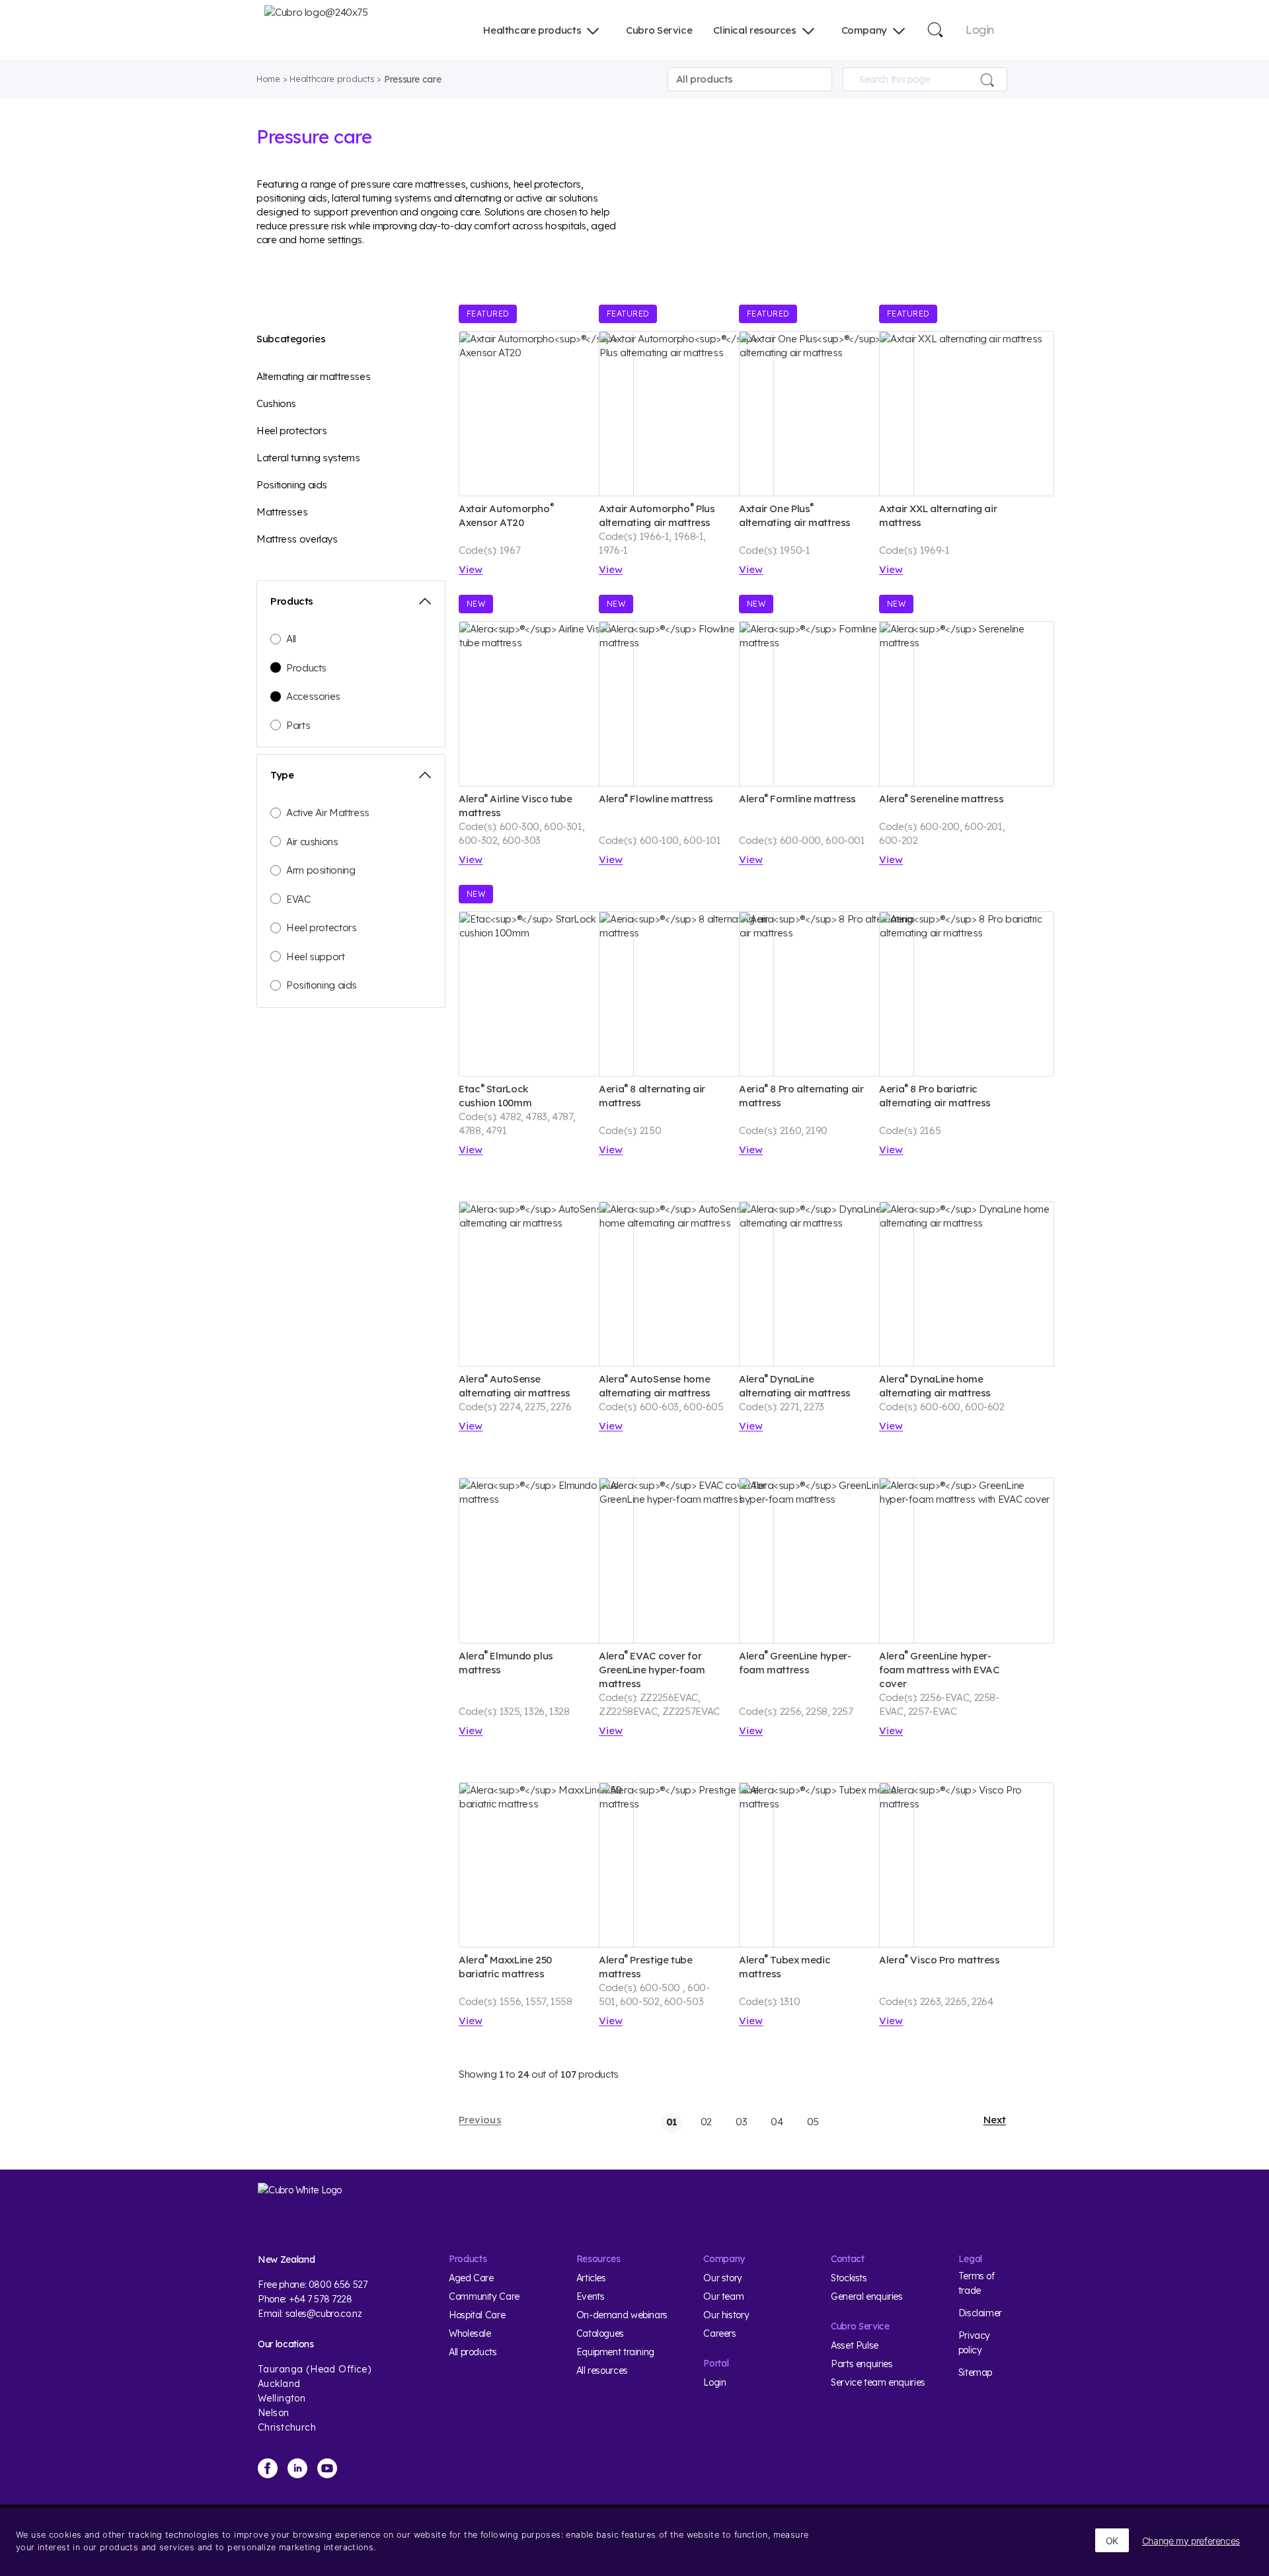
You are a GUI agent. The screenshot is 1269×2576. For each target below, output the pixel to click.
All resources (602, 2370)
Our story (723, 2278)
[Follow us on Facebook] (268, 2468)
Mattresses (282, 512)
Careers (719, 2333)
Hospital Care (477, 2315)
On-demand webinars (622, 2315)
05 (813, 2122)
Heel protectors (291, 431)
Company (864, 30)
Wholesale (470, 2333)
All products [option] (705, 79)
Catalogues (600, 2333)
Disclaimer (980, 2313)
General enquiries (867, 2296)
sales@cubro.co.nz (324, 2314)
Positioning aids (292, 485)
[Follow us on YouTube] (327, 2468)
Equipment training (615, 2352)
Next (995, 2120)
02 (706, 2122)
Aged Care (471, 2278)
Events (591, 2296)
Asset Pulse (855, 2345)
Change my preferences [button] (1191, 2541)
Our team (723, 2296)
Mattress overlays (297, 539)
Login (980, 29)
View (471, 569)
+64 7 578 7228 (321, 2299)
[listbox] (750, 79)
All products (473, 2352)
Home (268, 79)
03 (741, 2122)
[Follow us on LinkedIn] (297, 2468)
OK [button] (1112, 2541)
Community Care (484, 2296)
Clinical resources (754, 30)
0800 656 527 (338, 2285)
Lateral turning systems (308, 458)
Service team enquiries (878, 2382)
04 (777, 2122)
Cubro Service (659, 30)
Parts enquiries (862, 2364)
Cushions (276, 403)
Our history (726, 2315)
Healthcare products (532, 30)
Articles (591, 2278)
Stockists (849, 2278)
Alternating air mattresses (313, 376)
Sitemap (975, 2372)
